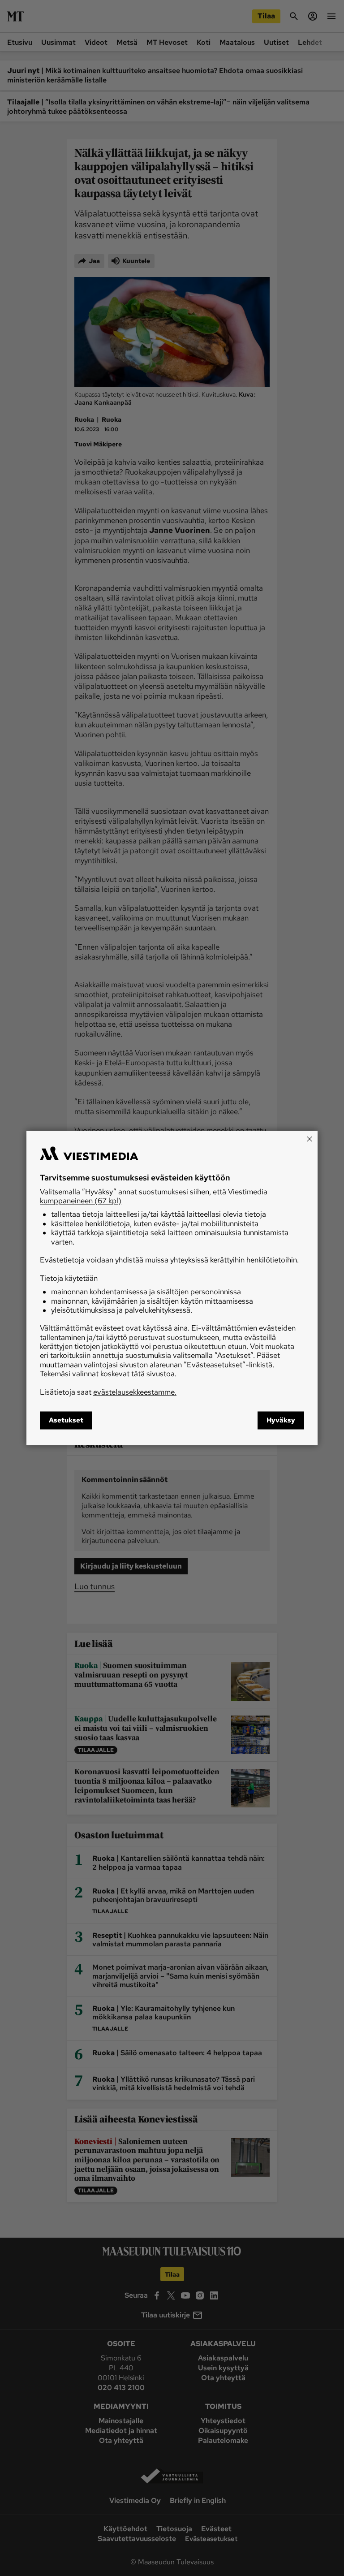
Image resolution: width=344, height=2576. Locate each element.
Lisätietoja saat (108, 1392)
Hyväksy (281, 1421)
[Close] (310, 1139)
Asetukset (66, 1421)
